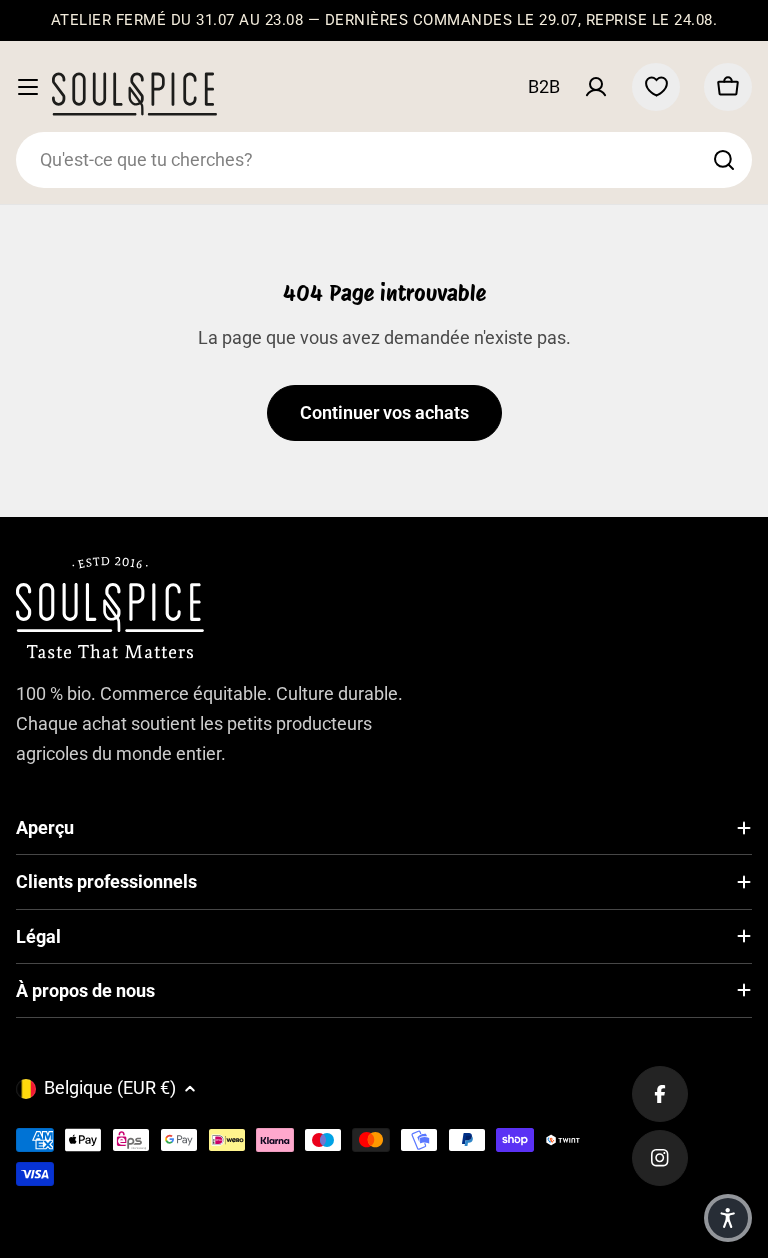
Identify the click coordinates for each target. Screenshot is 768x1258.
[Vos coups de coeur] (656, 87)
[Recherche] (724, 160)
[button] (728, 1218)
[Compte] (596, 87)
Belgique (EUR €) (110, 1087)
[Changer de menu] (28, 87)
